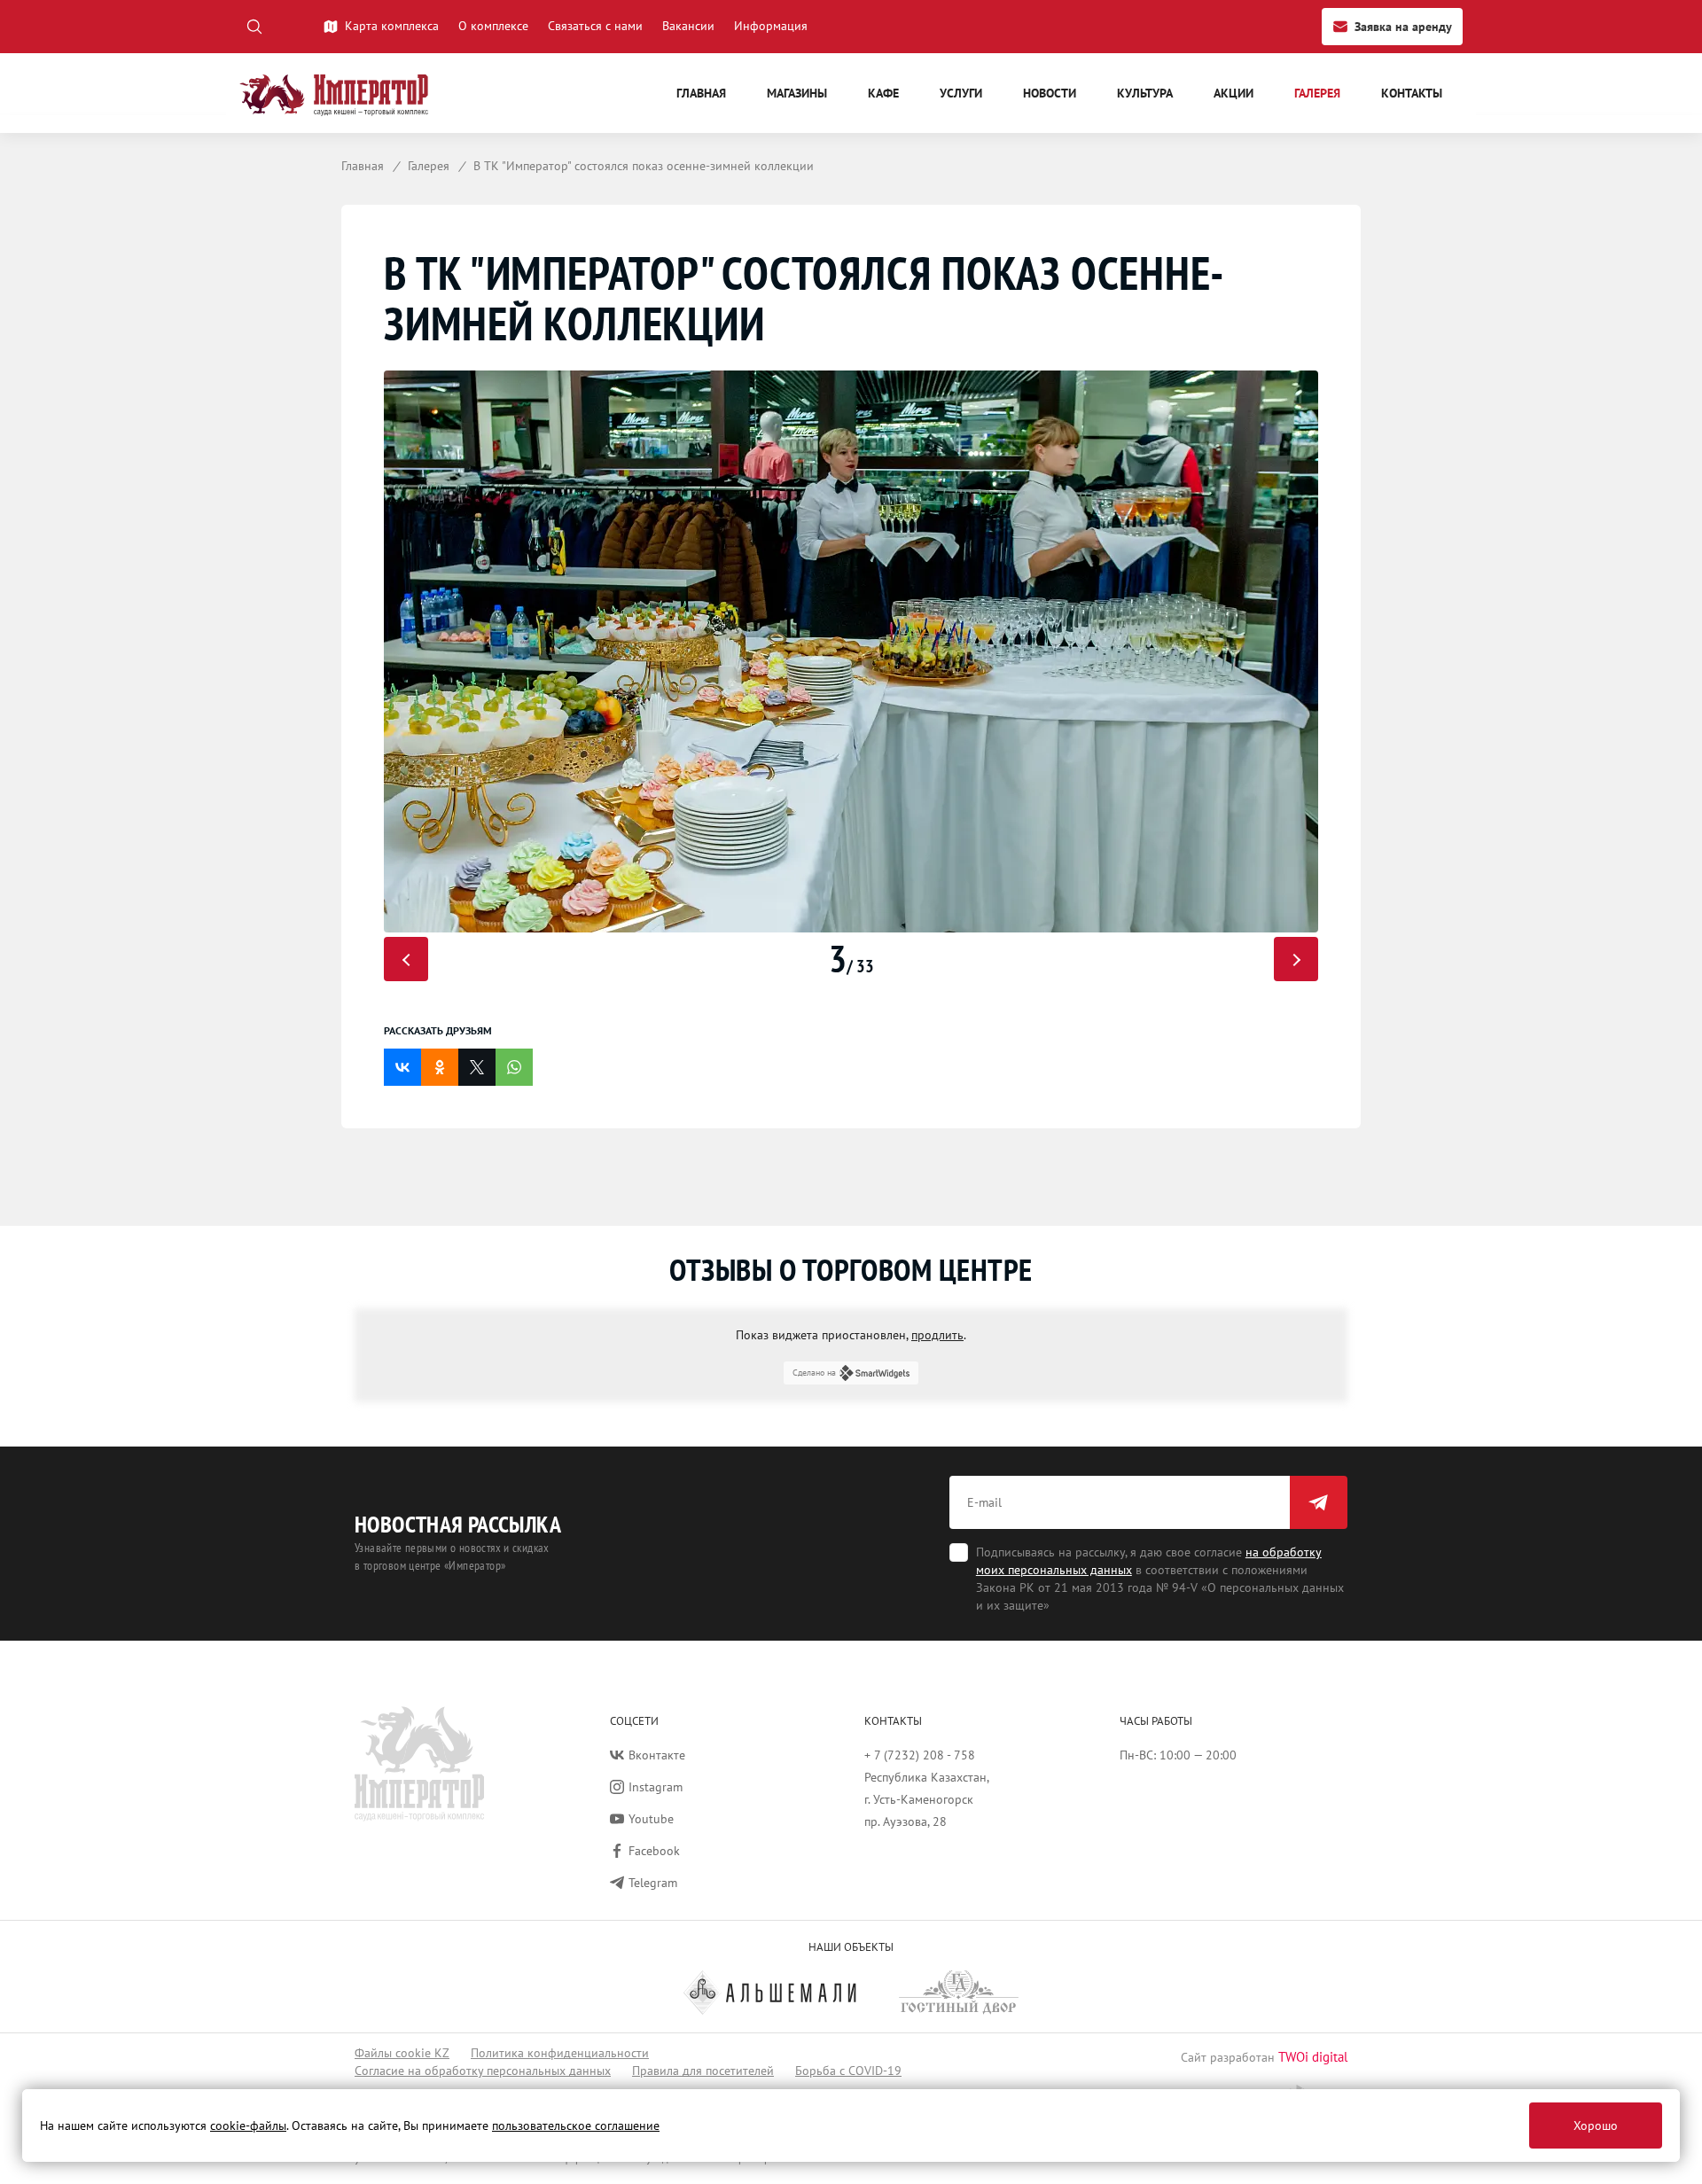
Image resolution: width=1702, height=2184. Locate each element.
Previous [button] (406, 959)
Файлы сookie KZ (402, 2053)
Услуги (961, 93)
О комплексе (493, 26)
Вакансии (688, 26)
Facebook (654, 1851)
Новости (1050, 93)
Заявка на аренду (1403, 27)
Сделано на (814, 1373)
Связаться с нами (595, 26)
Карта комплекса (392, 26)
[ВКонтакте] (402, 1067)
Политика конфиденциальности (560, 2053)
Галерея (1317, 93)
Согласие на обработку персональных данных (483, 2071)
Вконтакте (657, 1755)
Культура (1145, 93)
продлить (937, 1335)
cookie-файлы (248, 2125)
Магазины (797, 93)
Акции (1234, 93)
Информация (771, 26)
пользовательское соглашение (576, 2125)
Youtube (651, 1819)
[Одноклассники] (440, 1067)
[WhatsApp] (514, 1067)
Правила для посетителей (703, 2071)
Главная (701, 93)
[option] (851, 651)
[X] (477, 1067)
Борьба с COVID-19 (848, 2071)
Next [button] (1296, 959)
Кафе (883, 93)
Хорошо (1596, 2125)
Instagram (656, 1787)
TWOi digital (1313, 2057)
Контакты (1412, 93)
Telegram (653, 1883)
